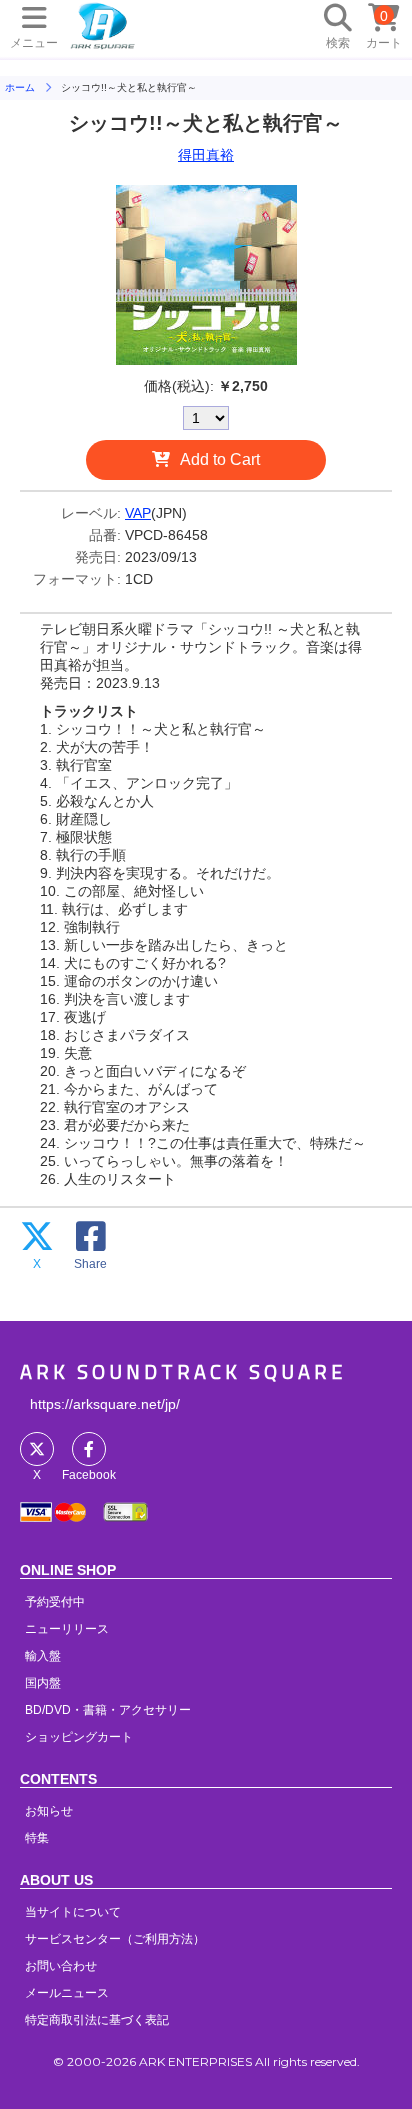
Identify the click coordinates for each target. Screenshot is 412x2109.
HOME (103, 25)
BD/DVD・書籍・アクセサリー (108, 1710)
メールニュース (67, 1993)
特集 (37, 1838)
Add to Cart (220, 459)
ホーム (20, 87)
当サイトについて (73, 1912)
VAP (138, 513)
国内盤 (43, 1683)
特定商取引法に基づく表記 (97, 2020)
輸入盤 (43, 1656)
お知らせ (49, 1811)
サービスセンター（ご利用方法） (115, 1939)
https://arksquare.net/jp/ (105, 1404)
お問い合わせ (61, 1966)
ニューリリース (67, 1629)
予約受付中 (55, 1602)
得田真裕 (206, 155)
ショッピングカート (79, 1737)
